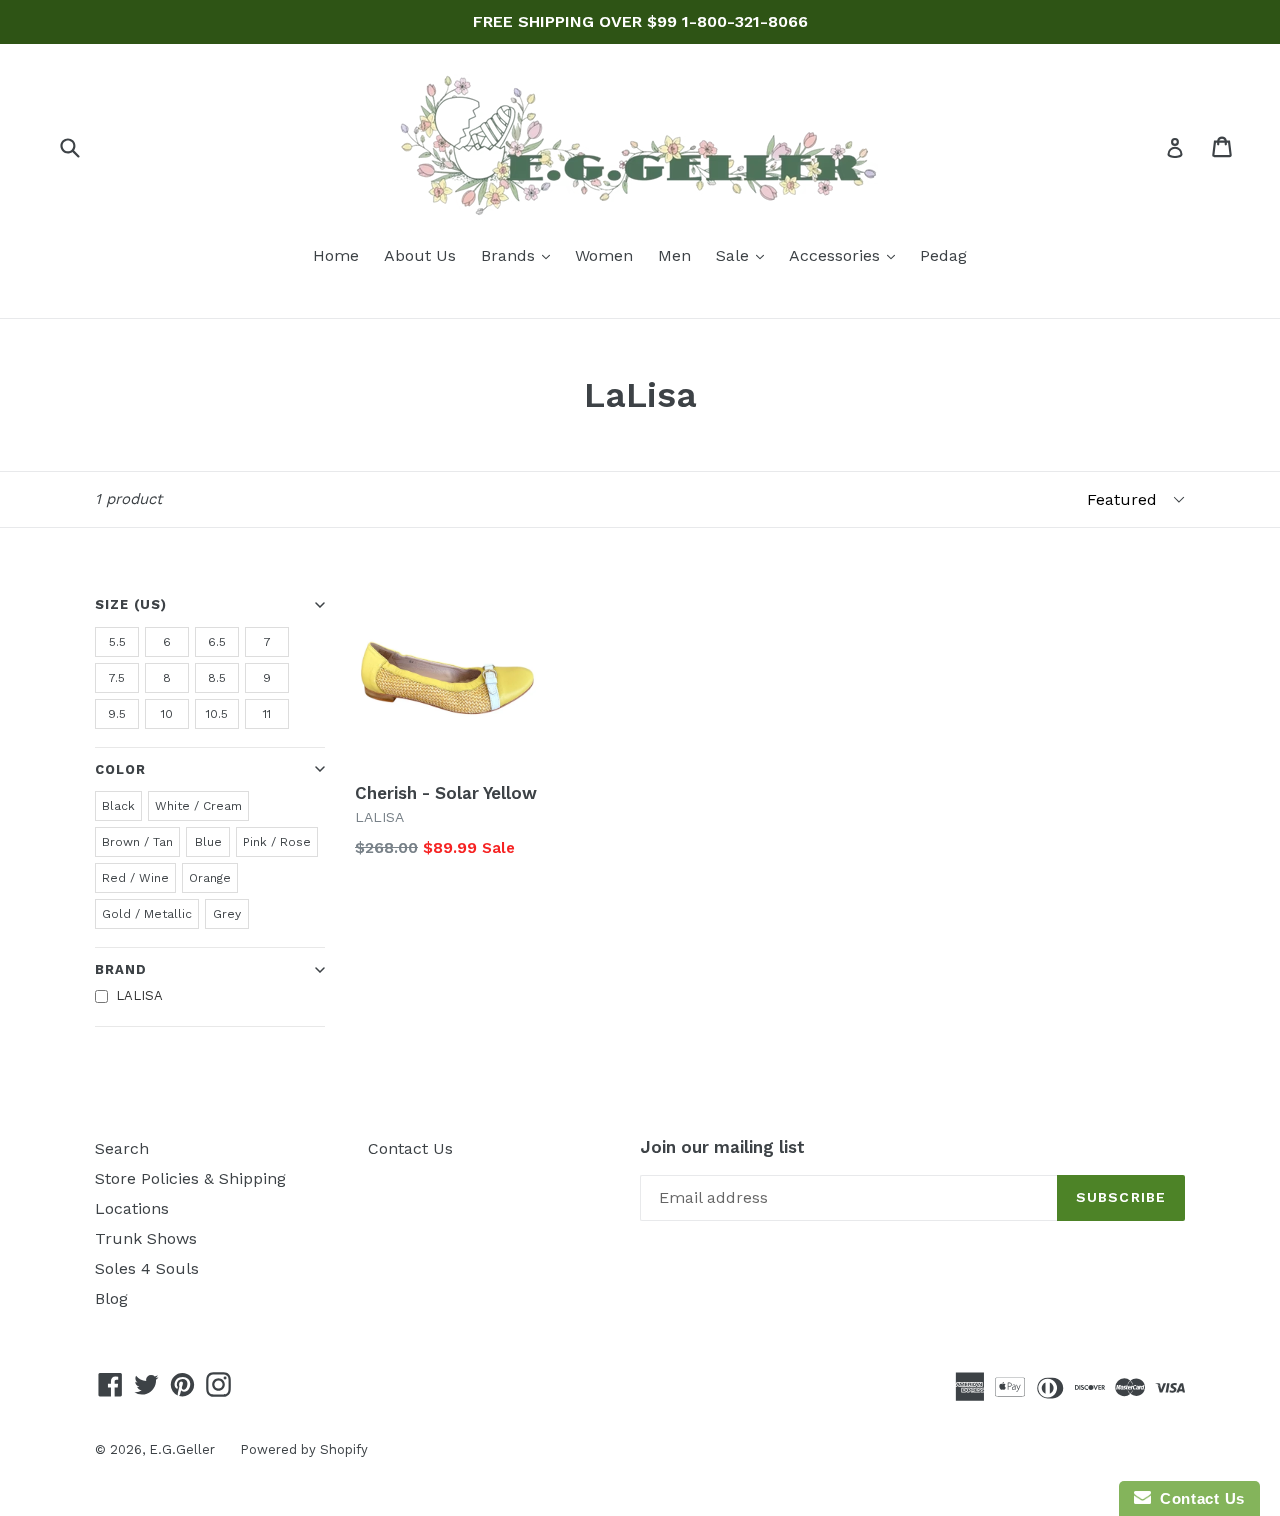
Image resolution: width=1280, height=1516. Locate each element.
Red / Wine (135, 878)
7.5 (117, 678)
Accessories (847, 255)
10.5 (217, 714)
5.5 (117, 642)
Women (604, 255)
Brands (520, 255)
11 (267, 714)
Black (118, 806)
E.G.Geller (182, 1449)
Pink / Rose (277, 842)
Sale (745, 255)
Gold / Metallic (147, 914)
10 (167, 714)
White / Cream (198, 806)
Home (336, 255)
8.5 (217, 678)
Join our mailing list (722, 1147)
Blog (111, 1298)
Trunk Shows (146, 1238)
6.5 (217, 642)
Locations (132, 1208)
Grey (227, 914)
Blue (208, 842)
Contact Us (410, 1148)
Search (122, 1148)
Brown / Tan (137, 842)
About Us (420, 255)
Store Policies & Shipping (190, 1178)
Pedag (943, 255)
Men (674, 255)
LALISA (139, 995)
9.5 (117, 714)
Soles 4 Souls (147, 1268)
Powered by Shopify (304, 1449)
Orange (210, 878)
